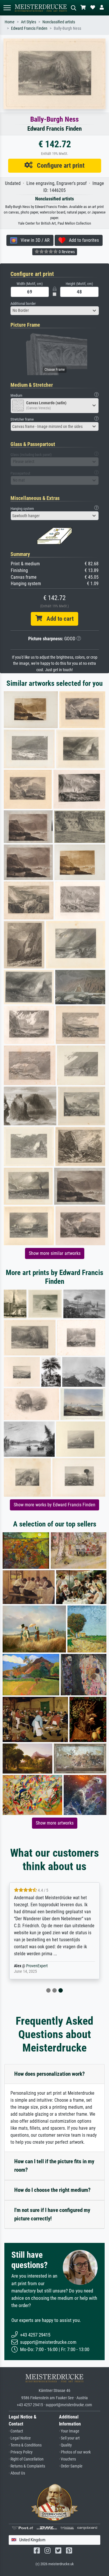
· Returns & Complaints (27, 2466)
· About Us (17, 2473)
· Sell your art (69, 2438)
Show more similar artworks (55, 1253)
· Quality (65, 2445)
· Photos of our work (75, 2452)
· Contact (16, 2431)
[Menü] (7, 8)
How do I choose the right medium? (52, 2190)
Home (10, 22)
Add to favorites (82, 240)
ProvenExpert (37, 1966)
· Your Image (69, 2431)
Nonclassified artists (59, 22)
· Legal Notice (20, 2438)
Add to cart (58, 619)
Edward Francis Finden (29, 28)
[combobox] (55, 311)
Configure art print (59, 165)
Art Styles (28, 22)
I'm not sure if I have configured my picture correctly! (52, 2214)
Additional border (23, 304)
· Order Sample (71, 2466)
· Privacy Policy (21, 2452)
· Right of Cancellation (26, 2459)
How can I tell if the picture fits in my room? (54, 2166)
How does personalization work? (50, 2074)
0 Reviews (66, 252)
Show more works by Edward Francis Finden (54, 1505)
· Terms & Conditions (25, 2445)
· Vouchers (67, 2459)
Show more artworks (55, 1823)
